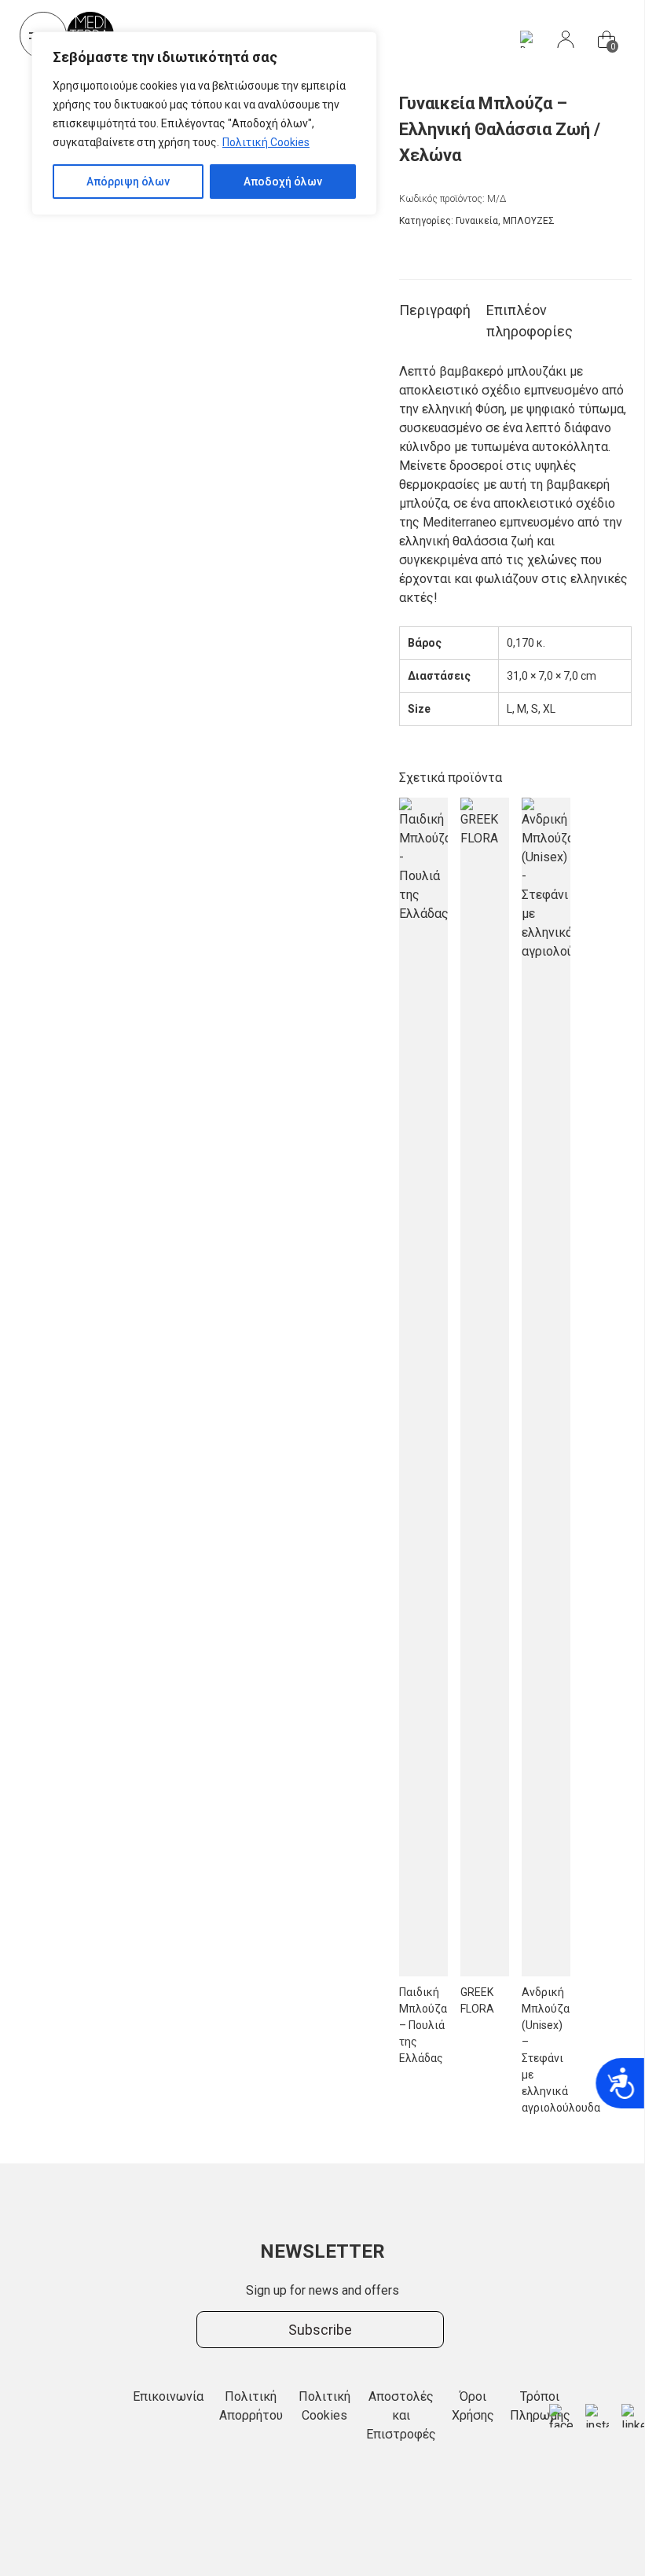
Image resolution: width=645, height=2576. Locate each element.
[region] (204, 123)
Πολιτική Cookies (266, 142)
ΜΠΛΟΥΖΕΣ (529, 221)
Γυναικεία (477, 221)
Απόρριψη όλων (128, 182)
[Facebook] (561, 2416)
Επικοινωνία (168, 2396)
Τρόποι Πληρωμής (540, 2406)
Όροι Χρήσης (473, 2406)
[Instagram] (597, 2416)
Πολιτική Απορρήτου (251, 2406)
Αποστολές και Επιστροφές (401, 2415)
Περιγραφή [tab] (435, 310)
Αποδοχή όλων (283, 182)
